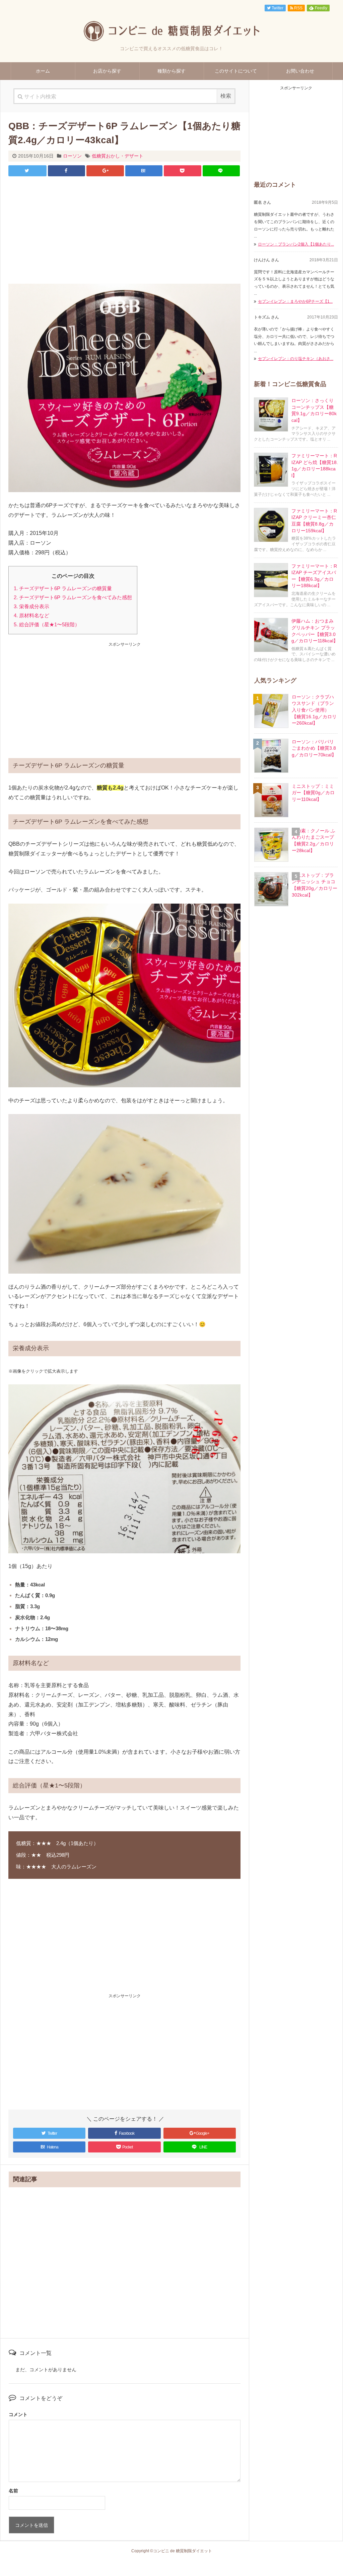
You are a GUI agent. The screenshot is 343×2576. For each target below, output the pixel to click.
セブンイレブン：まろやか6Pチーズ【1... (295, 301)
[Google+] (105, 171)
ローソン (72, 156)
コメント (18, 2414)
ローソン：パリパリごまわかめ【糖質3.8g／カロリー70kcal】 (314, 748)
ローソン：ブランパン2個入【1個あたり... (296, 244)
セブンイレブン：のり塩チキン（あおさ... (296, 359)
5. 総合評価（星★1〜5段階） (47, 624)
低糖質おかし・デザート (118, 156)
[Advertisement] (124, 230)
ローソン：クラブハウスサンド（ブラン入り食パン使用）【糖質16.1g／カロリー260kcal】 (314, 710)
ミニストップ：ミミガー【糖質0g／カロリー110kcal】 (313, 793)
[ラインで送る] (221, 171)
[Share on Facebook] (67, 171)
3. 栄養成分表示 (31, 606)
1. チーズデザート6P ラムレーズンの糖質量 (63, 588)
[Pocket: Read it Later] (183, 171)
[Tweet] (27, 171)
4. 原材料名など (31, 615)
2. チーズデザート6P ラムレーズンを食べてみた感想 (73, 597)
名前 (13, 2491)
